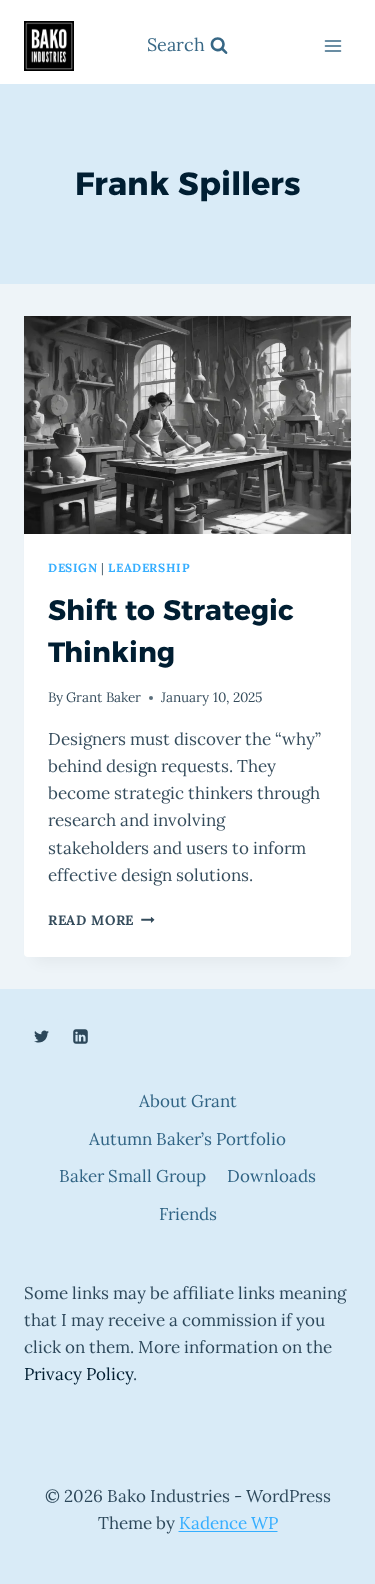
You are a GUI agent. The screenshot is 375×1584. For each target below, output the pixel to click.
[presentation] (187, 425)
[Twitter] (41, 1036)
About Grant (188, 1101)
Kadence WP (228, 1523)
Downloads (271, 1176)
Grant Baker (103, 697)
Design (73, 567)
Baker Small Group (132, 1176)
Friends (188, 1214)
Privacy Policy (78, 1374)
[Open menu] (332, 46)
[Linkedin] (80, 1036)
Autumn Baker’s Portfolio (187, 1139)
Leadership (149, 567)
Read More (101, 920)
